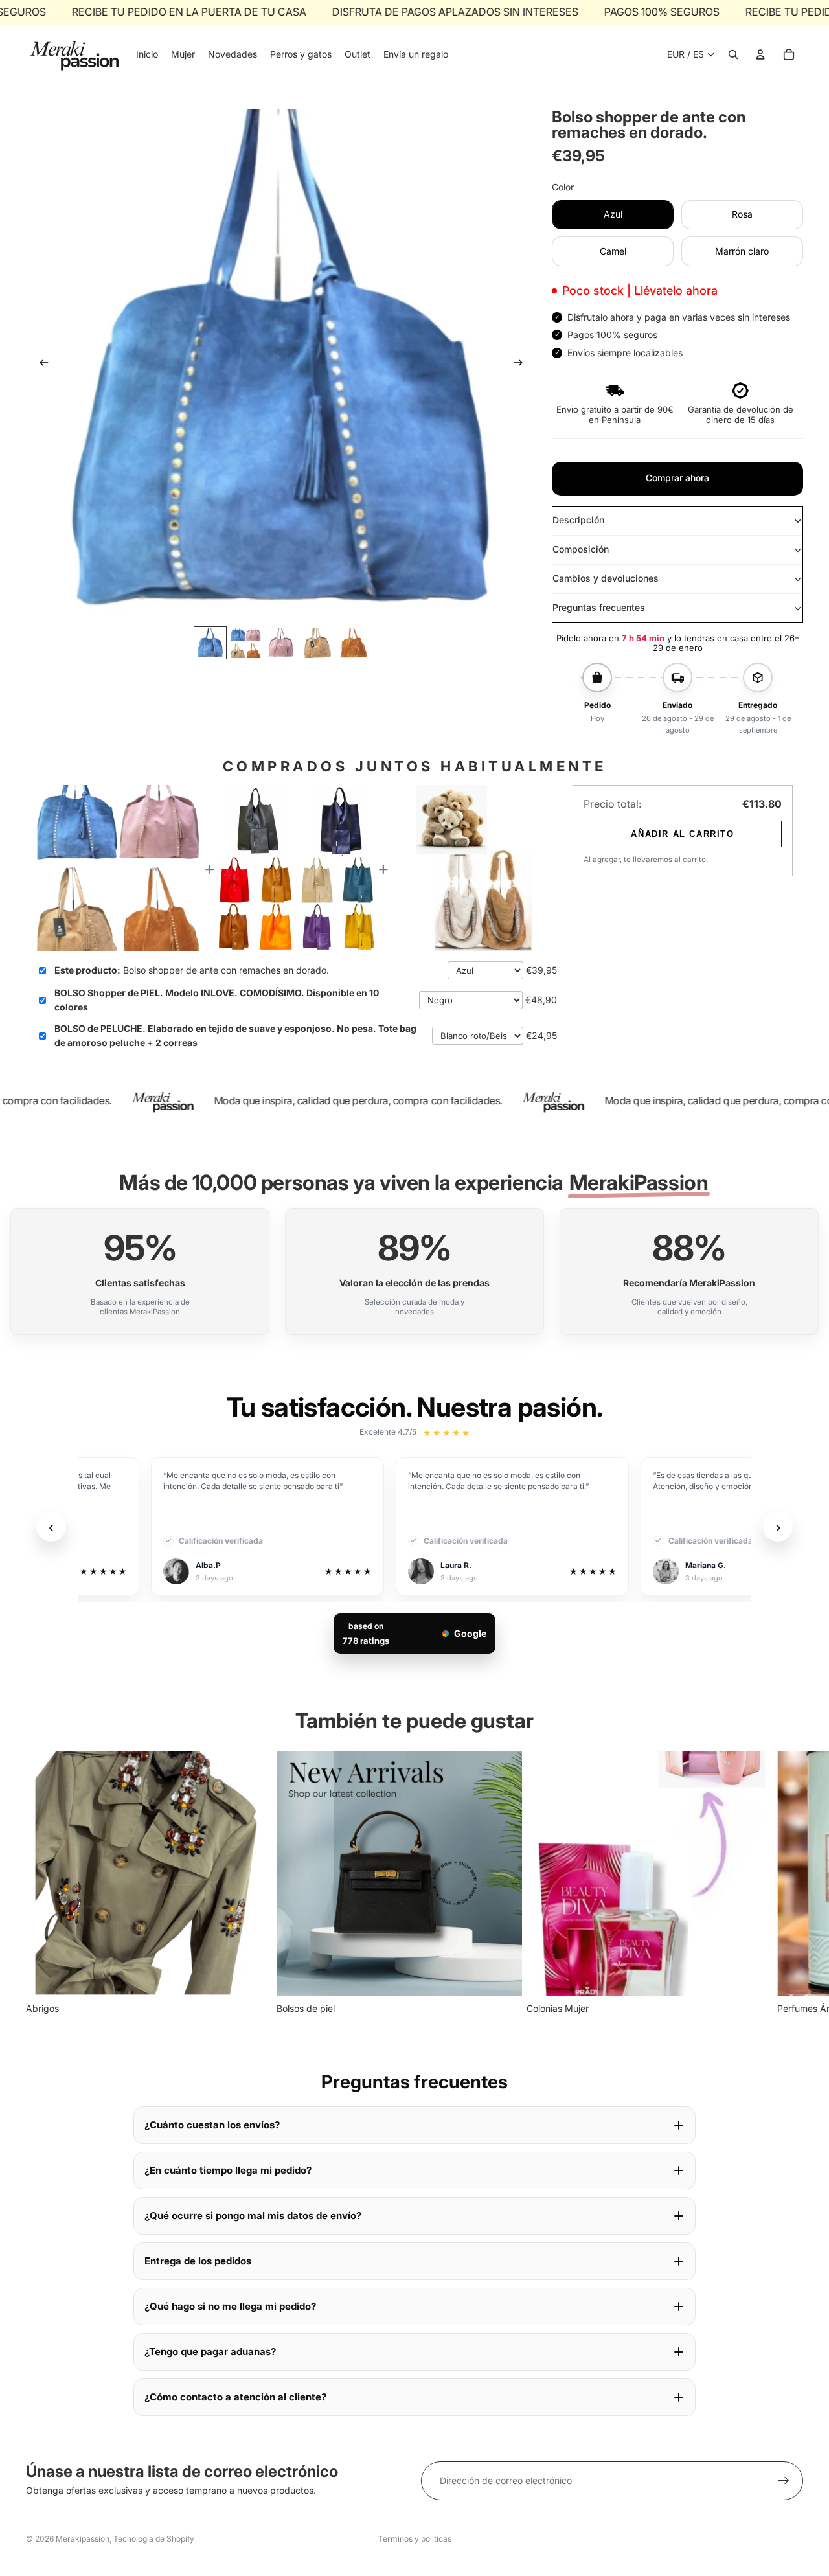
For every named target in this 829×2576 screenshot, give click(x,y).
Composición (581, 549)
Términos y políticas (415, 2539)
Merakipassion (83, 2539)
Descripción (578, 520)
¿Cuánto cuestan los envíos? (212, 2125)
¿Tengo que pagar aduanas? (210, 2352)
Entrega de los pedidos (198, 2261)
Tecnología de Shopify (154, 2539)
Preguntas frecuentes (599, 607)
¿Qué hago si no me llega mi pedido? (230, 2306)
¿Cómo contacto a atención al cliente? (235, 2397)
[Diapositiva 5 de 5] (353, 643)
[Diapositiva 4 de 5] (317, 643)
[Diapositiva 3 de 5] (281, 643)
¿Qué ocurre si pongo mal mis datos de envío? (253, 2216)
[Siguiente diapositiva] (522, 365)
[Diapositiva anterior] (40, 365)
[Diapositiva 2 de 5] (246, 643)
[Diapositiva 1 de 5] (210, 643)
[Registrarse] (784, 2481)
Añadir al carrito (682, 834)
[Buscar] (733, 54)
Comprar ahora (677, 478)
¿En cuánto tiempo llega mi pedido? (228, 2170)
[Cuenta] (760, 54)
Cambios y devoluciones (606, 578)
